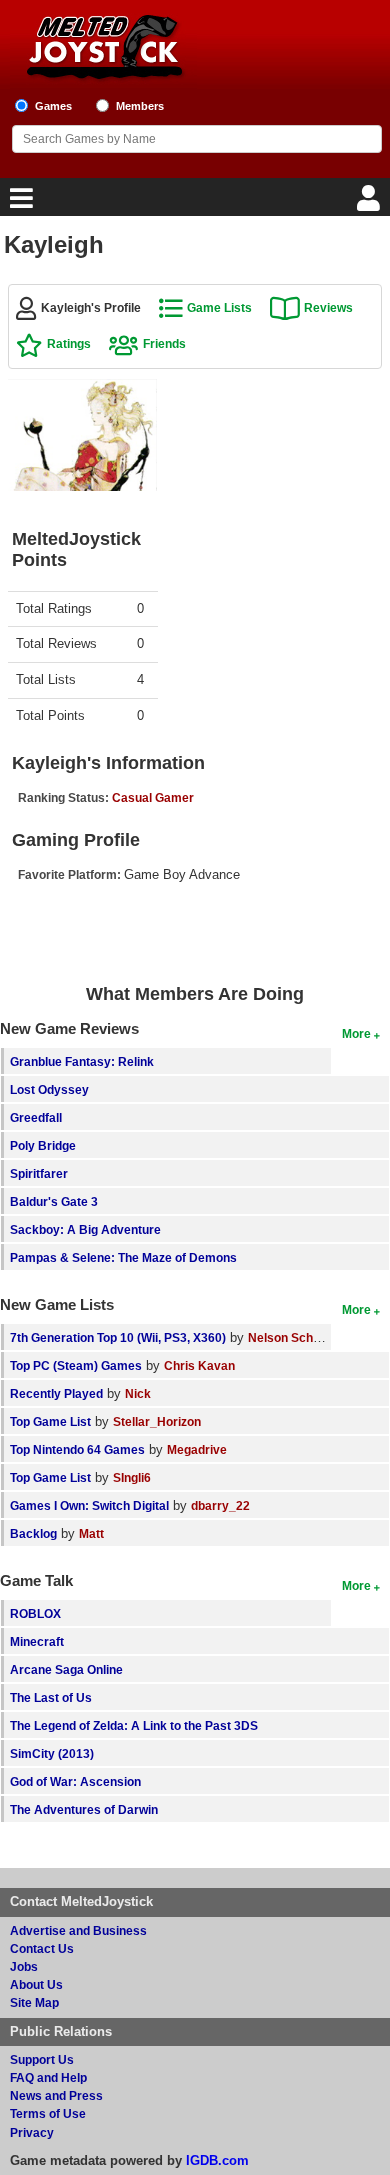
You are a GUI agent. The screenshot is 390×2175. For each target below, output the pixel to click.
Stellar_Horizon (157, 1421)
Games (53, 106)
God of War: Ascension (75, 1781)
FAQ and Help (48, 2077)
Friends (164, 343)
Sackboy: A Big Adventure (85, 1229)
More (356, 1033)
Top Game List (50, 1421)
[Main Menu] (19, 203)
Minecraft (37, 1641)
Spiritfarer (39, 1173)
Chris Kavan (199, 1365)
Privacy (32, 2132)
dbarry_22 (220, 1505)
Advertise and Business (78, 1930)
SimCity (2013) (52, 1753)
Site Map (34, 2002)
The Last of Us (51, 1697)
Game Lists (219, 307)
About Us (36, 1984)
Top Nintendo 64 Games (77, 1449)
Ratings (69, 343)
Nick (138, 1393)
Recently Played (56, 1393)
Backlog (33, 1533)
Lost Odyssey (49, 1089)
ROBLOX (35, 1613)
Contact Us (42, 1948)
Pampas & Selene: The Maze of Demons (123, 1257)
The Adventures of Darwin (84, 1809)
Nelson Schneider (298, 1337)
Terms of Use (48, 2113)
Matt (91, 1533)
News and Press (56, 2095)
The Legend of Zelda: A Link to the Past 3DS (134, 1725)
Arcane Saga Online (66, 1669)
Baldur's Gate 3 (54, 1201)
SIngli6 (132, 1477)
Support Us (42, 2059)
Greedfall (36, 1117)
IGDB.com (217, 2160)
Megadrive (197, 1449)
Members (140, 106)
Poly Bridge (43, 1145)
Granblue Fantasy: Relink (82, 1061)
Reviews (328, 307)
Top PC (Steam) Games (76, 1365)
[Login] (371, 203)
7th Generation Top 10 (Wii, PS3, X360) (118, 1337)
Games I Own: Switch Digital (89, 1505)
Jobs (24, 1966)
